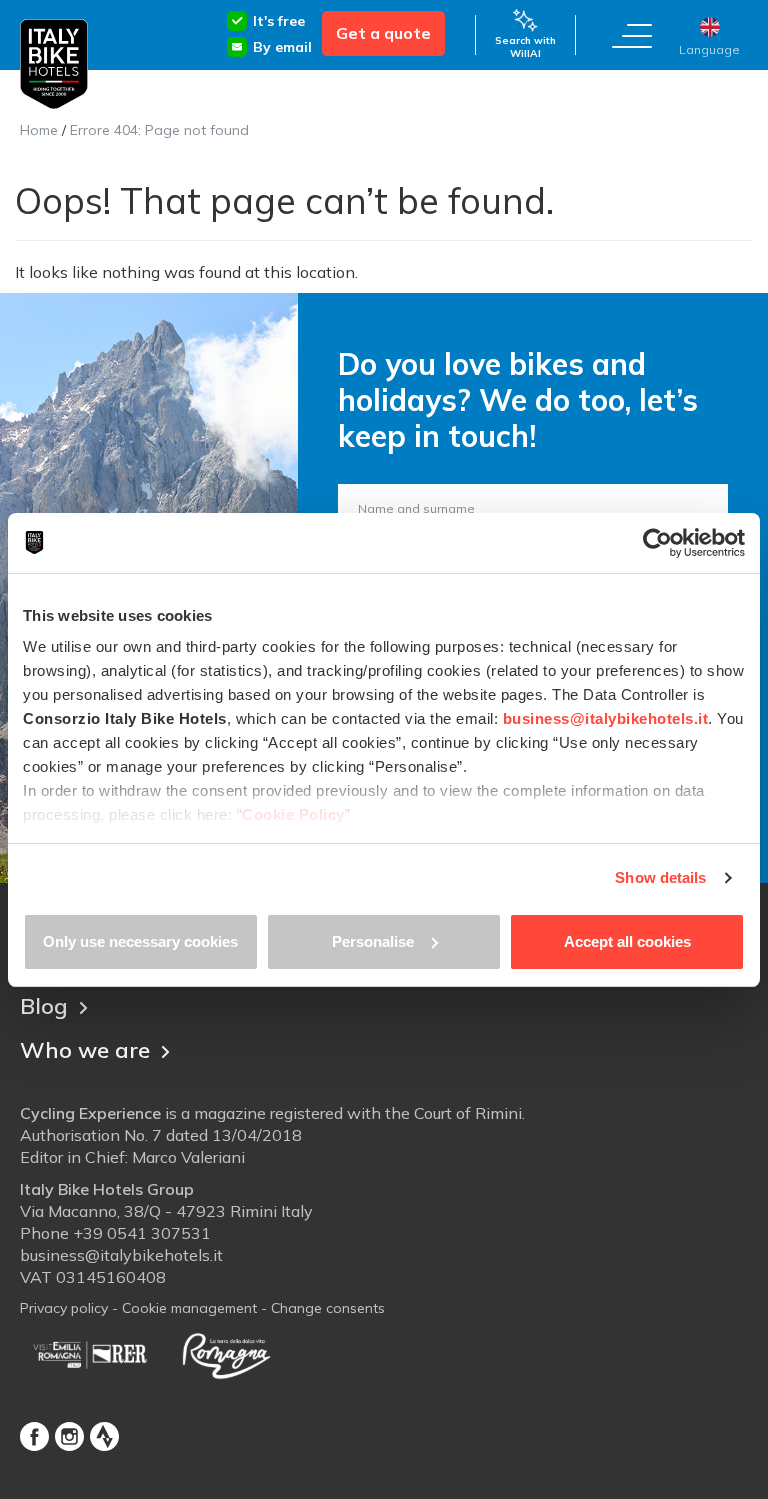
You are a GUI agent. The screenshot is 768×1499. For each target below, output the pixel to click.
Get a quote (383, 33)
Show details (660, 877)
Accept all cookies (627, 941)
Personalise (373, 941)
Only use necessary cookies (140, 941)
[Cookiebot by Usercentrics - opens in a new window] (657, 543)
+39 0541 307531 (142, 1233)
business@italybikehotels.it (121, 1255)
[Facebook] (34, 1436)
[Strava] (104, 1436)
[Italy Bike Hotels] (54, 64)
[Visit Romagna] (225, 1355)
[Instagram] (69, 1436)
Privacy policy (64, 1308)
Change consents (328, 1308)
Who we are (85, 1050)
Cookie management (189, 1308)
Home (39, 130)
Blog (44, 1006)
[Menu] (632, 35)
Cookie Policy (293, 814)
